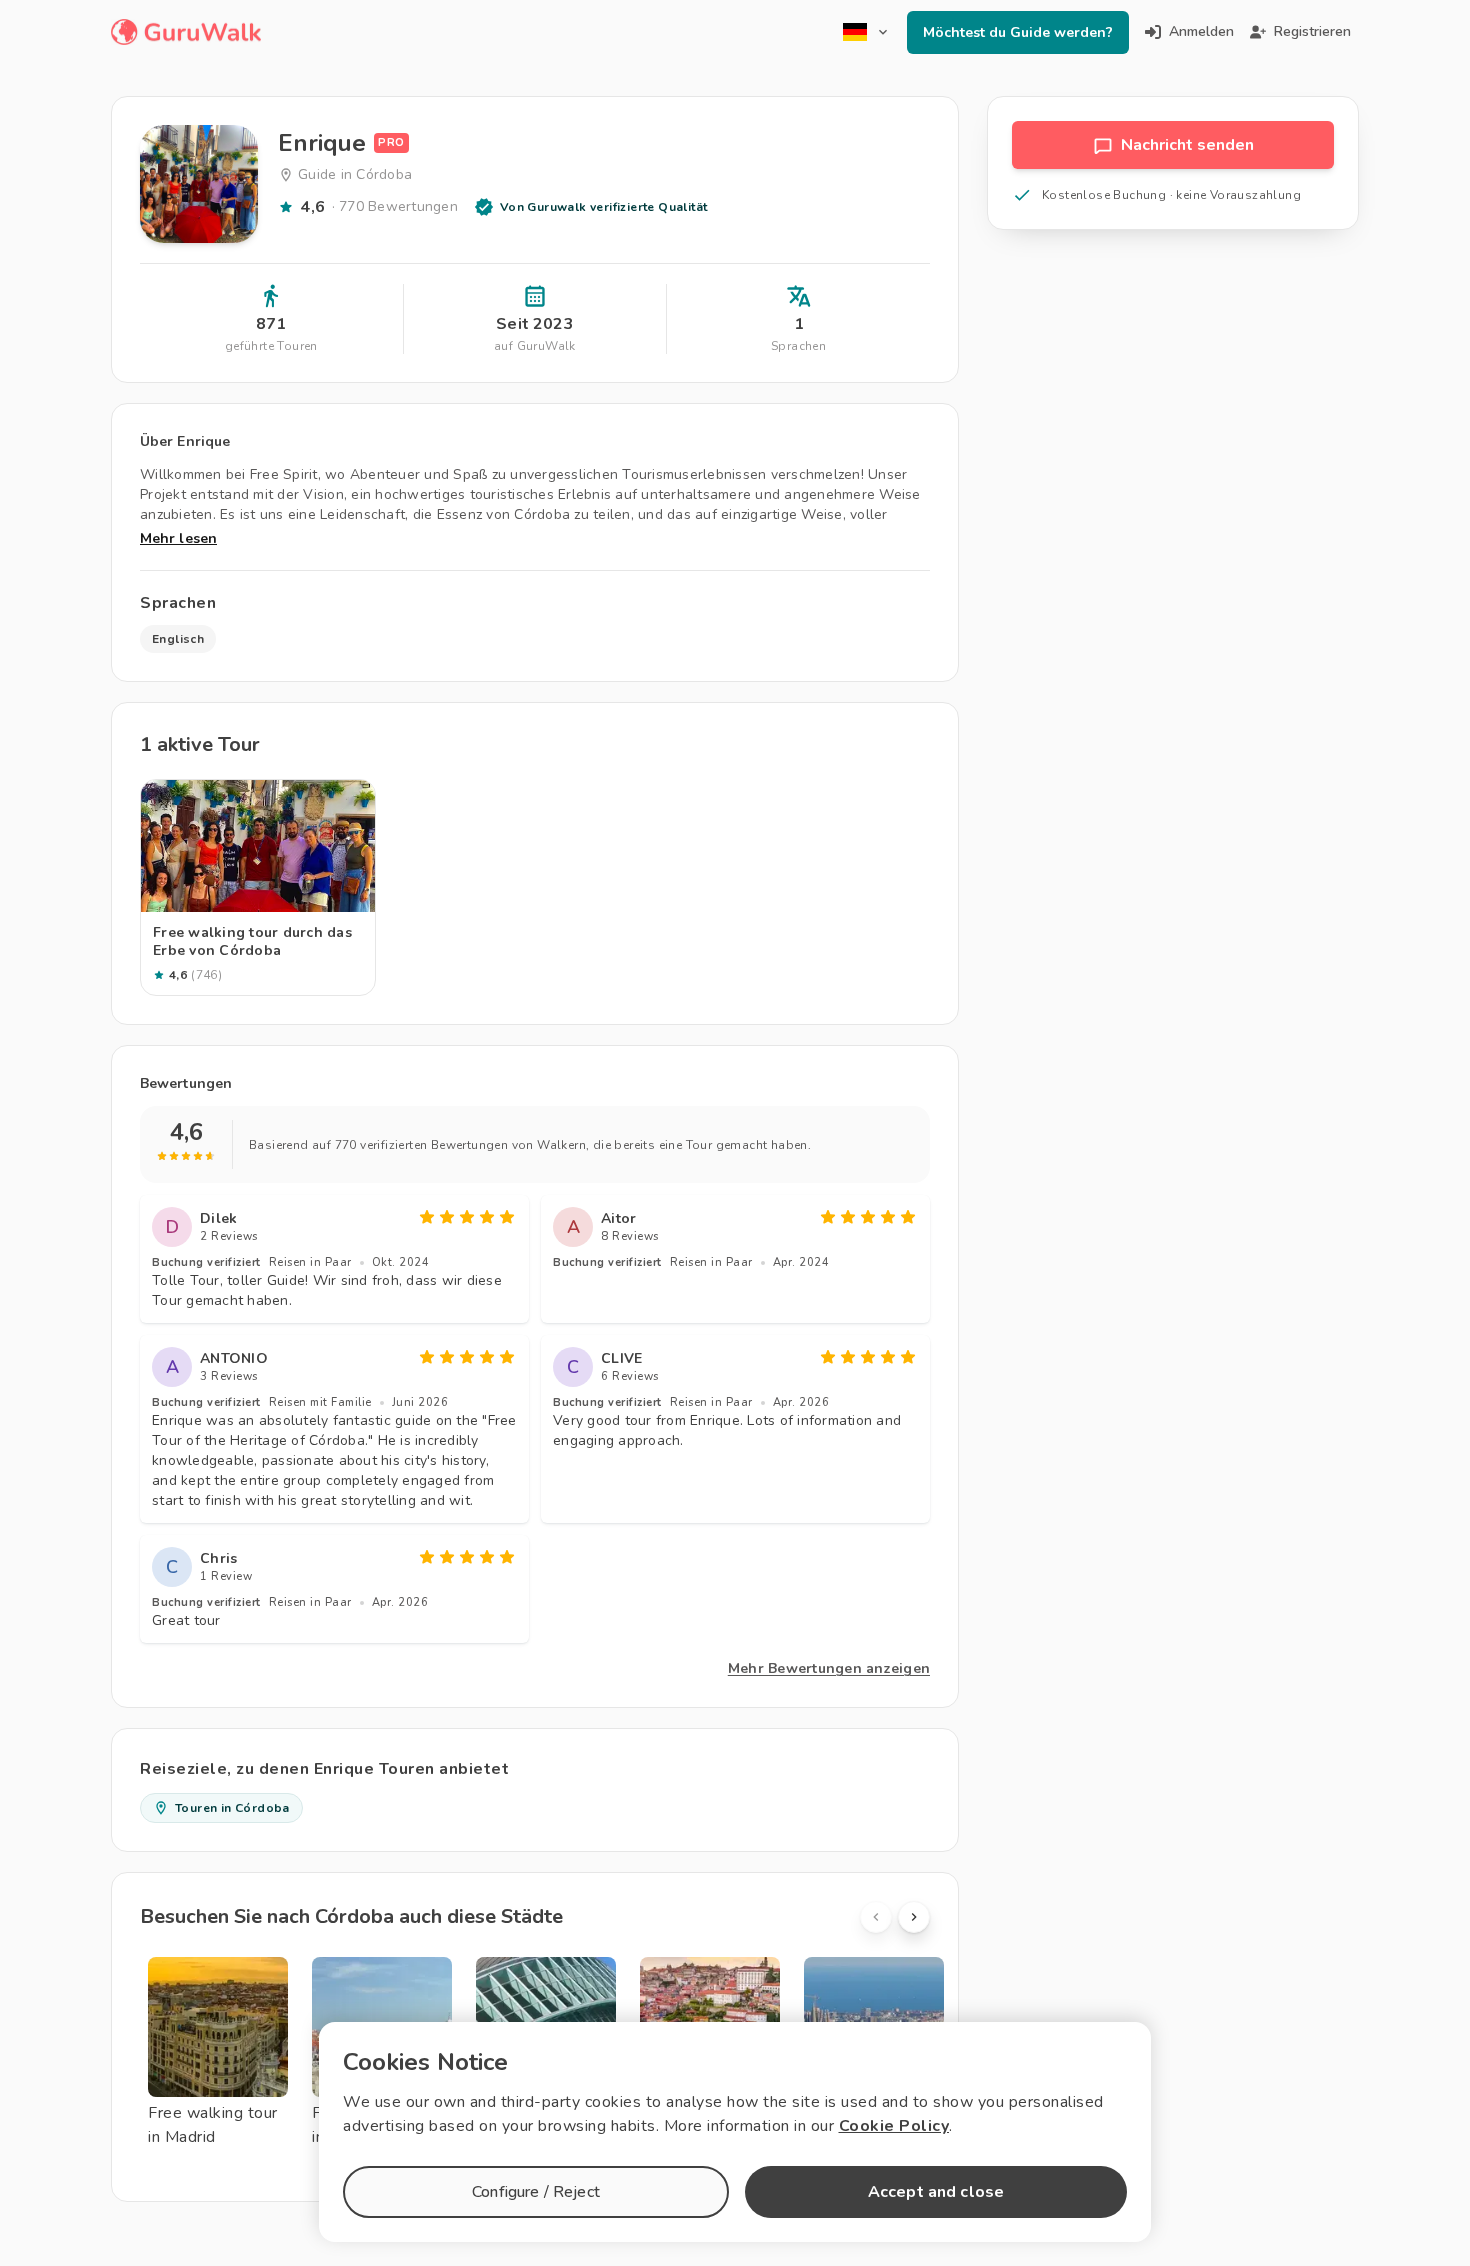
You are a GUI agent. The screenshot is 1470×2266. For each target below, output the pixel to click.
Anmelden (1201, 31)
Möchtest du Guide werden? (1018, 32)
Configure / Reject (536, 2192)
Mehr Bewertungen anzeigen (829, 1668)
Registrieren (1312, 31)
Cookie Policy (894, 2126)
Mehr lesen (178, 538)
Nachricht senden (1187, 145)
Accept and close (936, 2192)
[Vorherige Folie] (876, 1917)
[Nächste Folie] (914, 1917)
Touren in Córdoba (232, 1808)
